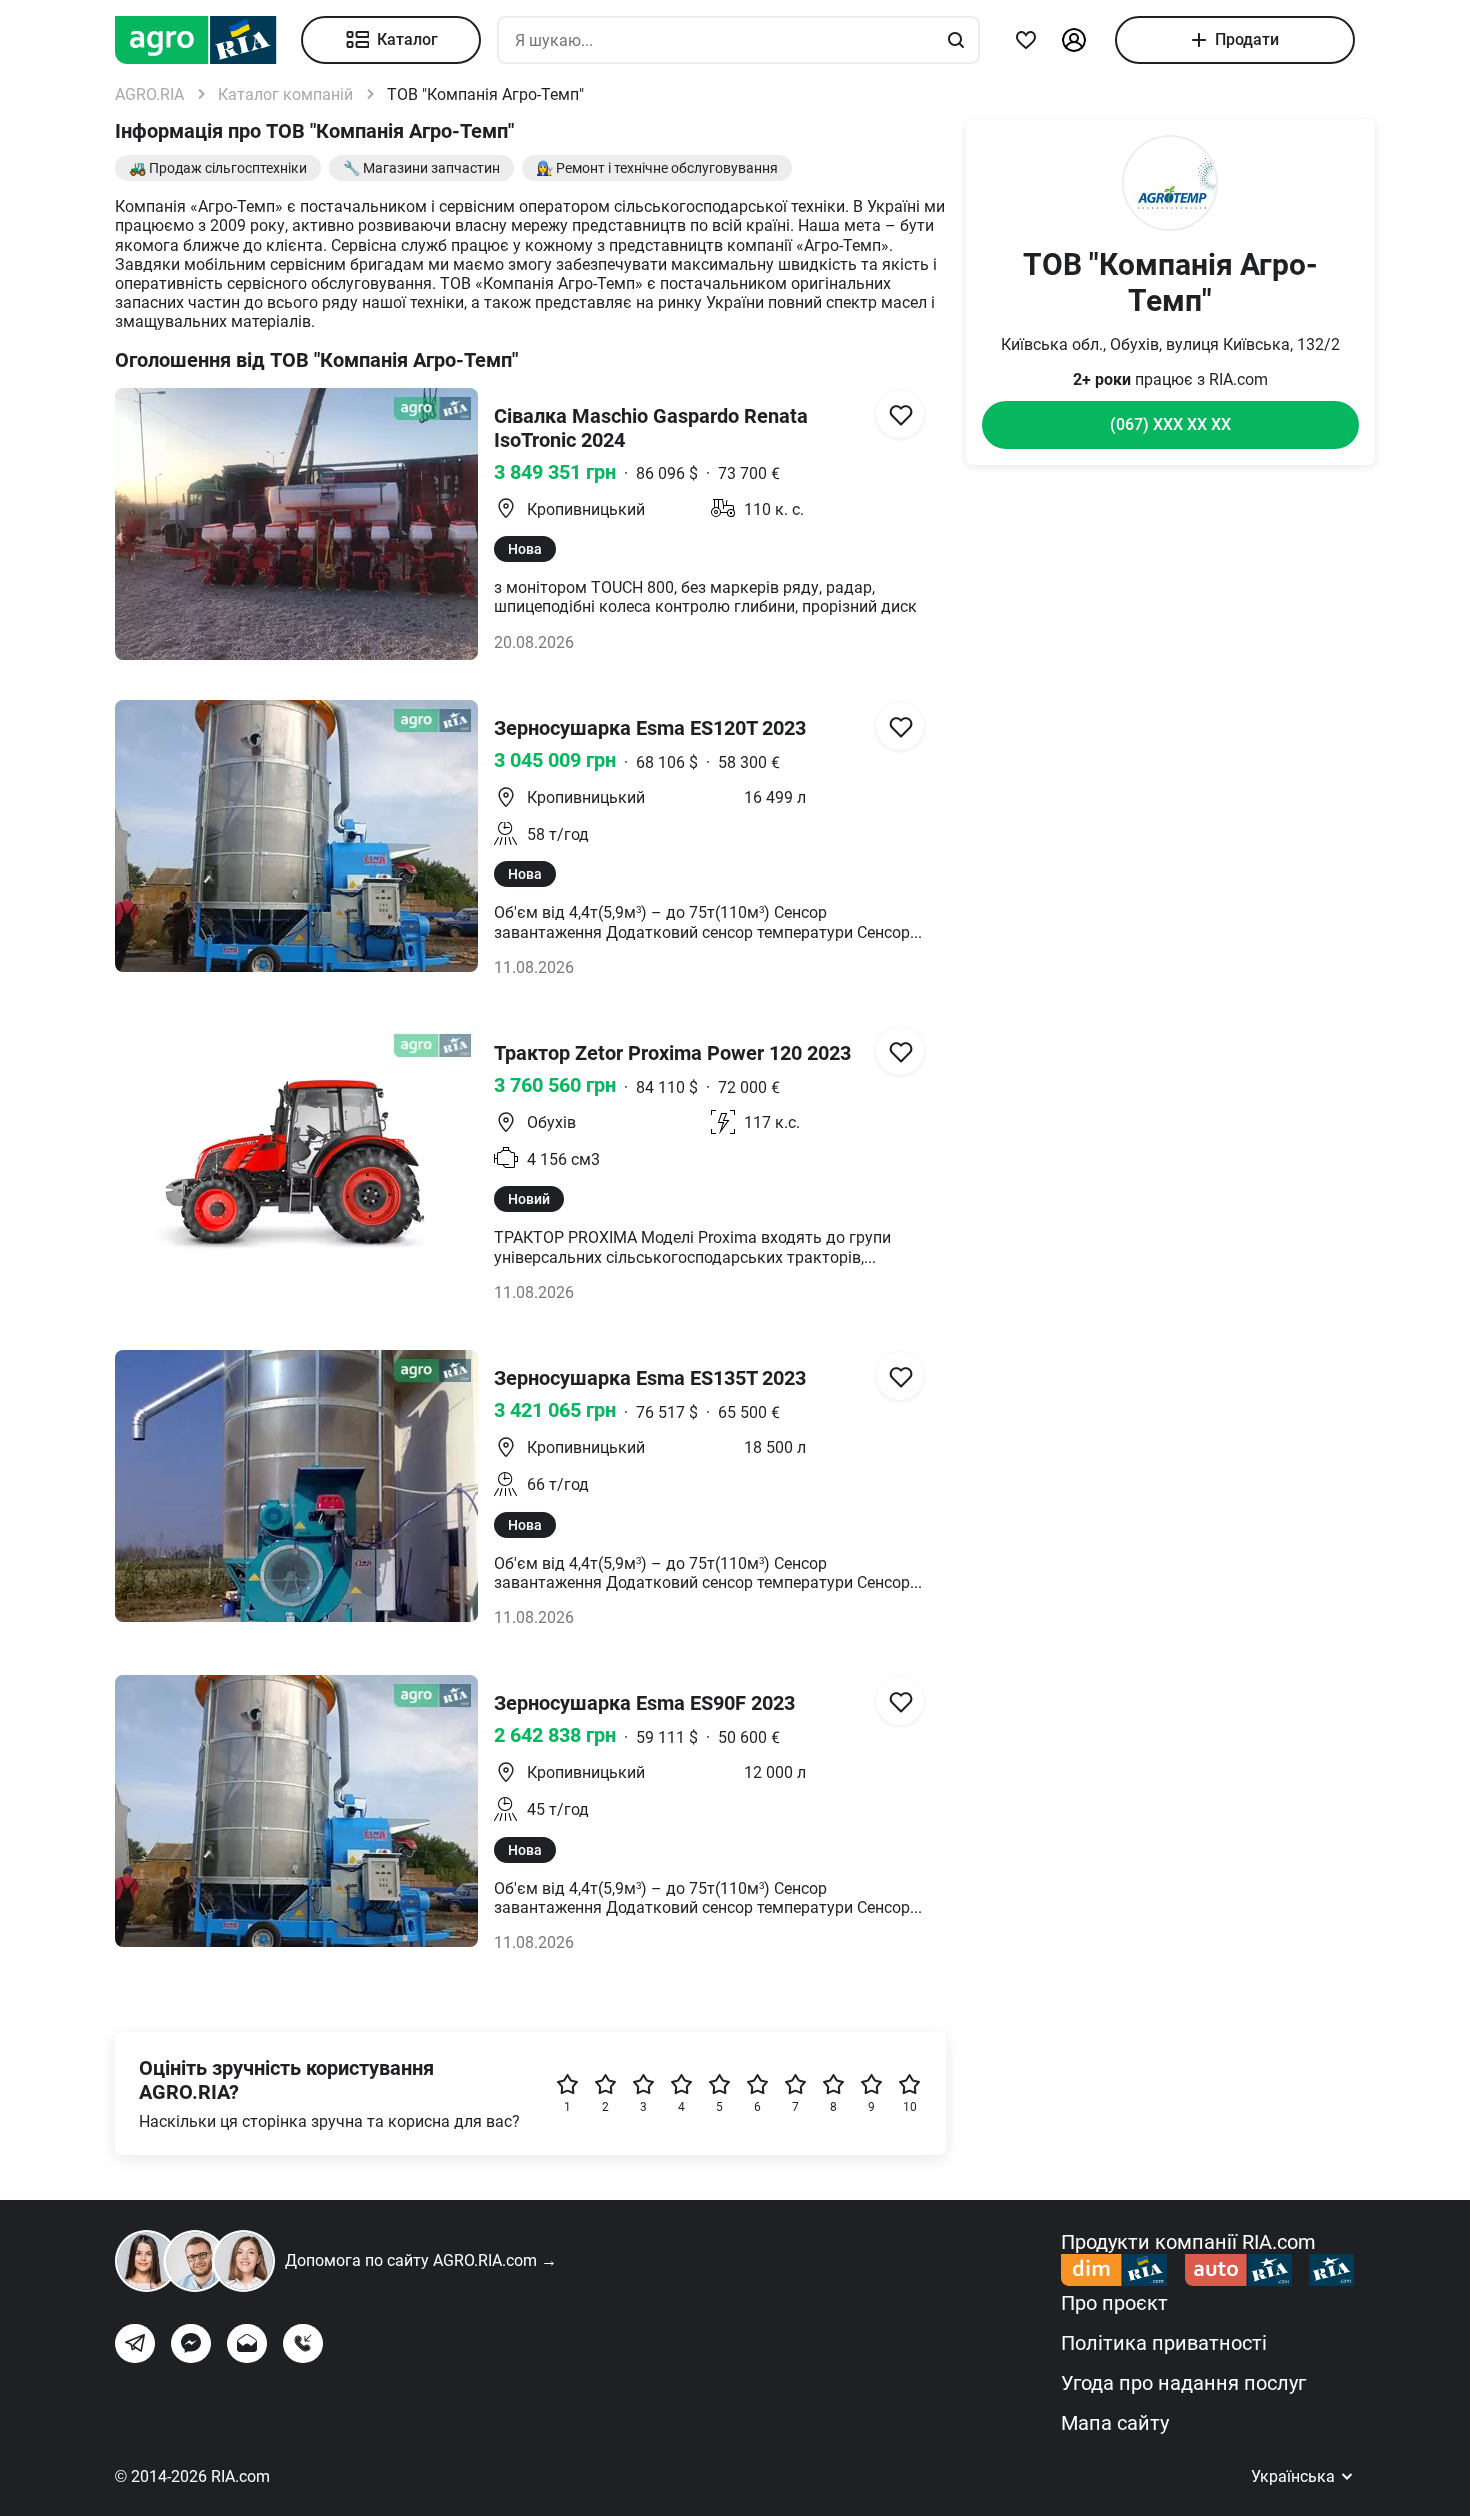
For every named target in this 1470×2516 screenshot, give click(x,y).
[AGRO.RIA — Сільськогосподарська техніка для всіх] (208, 40)
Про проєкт (1114, 2303)
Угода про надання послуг (1183, 2383)
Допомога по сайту (421, 2260)
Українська (1295, 2476)
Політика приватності (1164, 2343)
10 (910, 2107)
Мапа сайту (1115, 2423)
